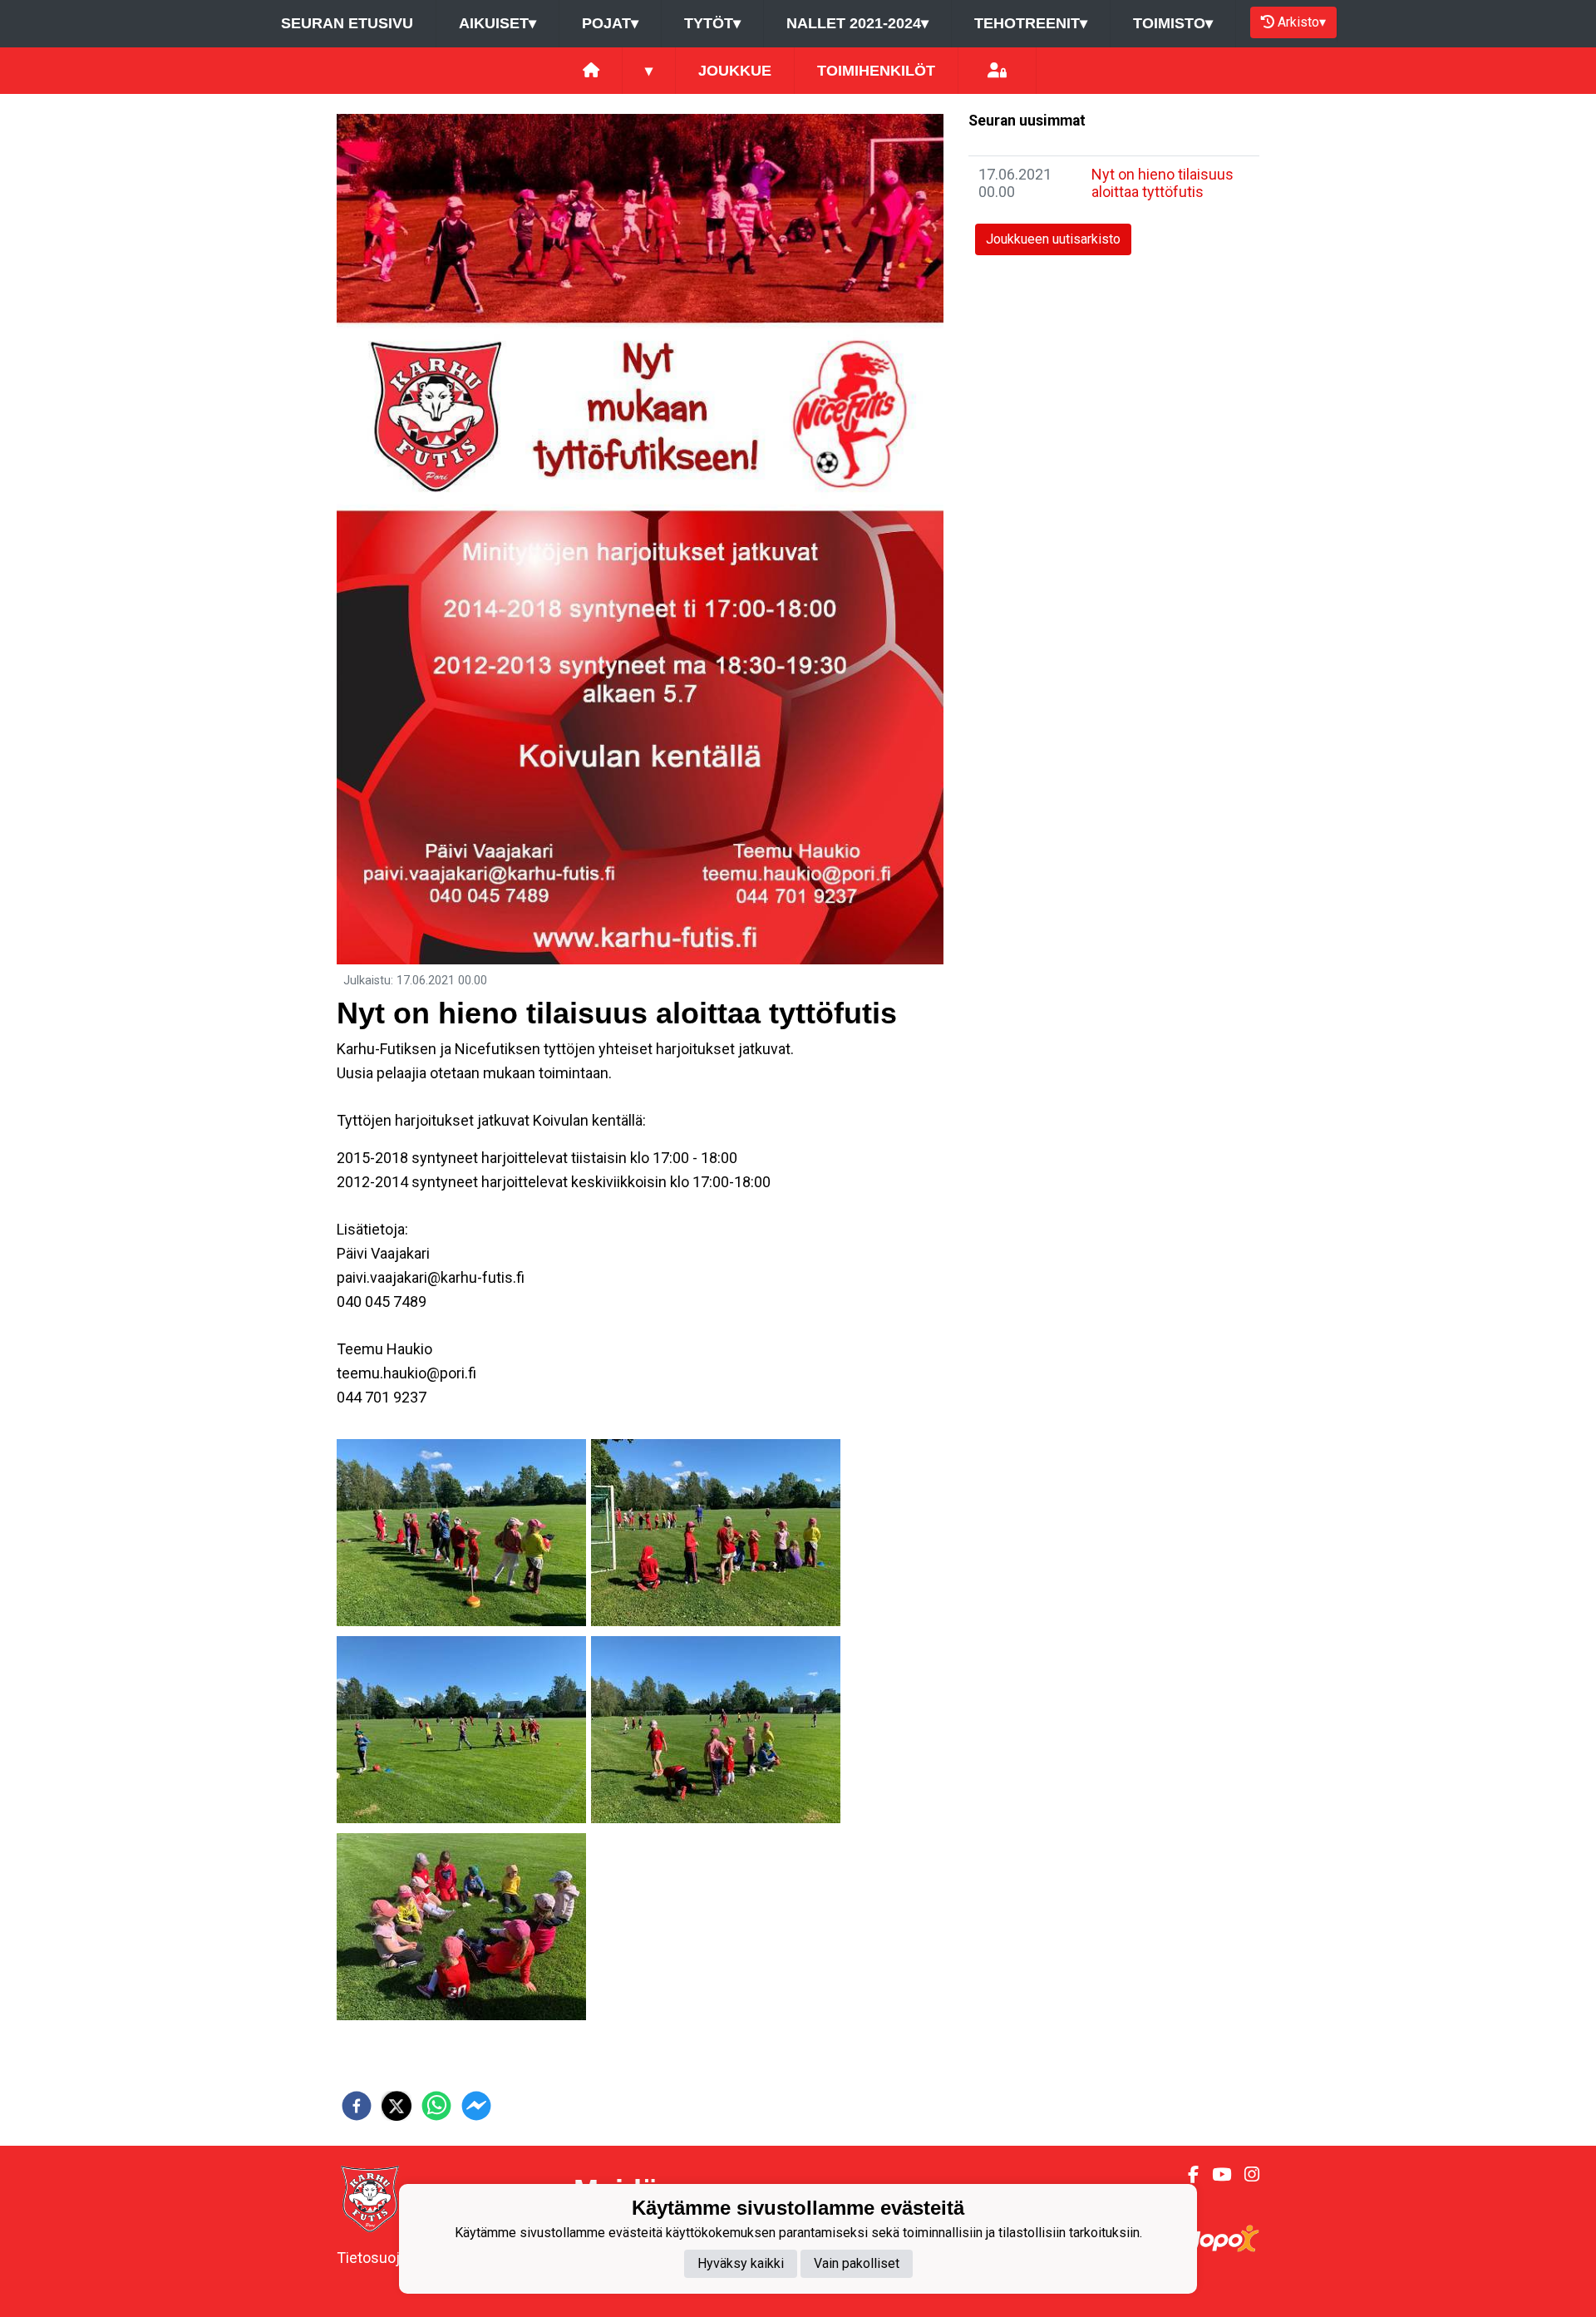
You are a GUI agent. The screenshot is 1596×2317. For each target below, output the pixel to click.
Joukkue (735, 71)
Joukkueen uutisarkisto (1053, 239)
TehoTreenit (1031, 23)
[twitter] (397, 2106)
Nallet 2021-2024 (857, 23)
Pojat (610, 23)
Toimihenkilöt (876, 71)
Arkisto (1302, 22)
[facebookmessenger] (476, 2106)
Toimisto (1173, 23)
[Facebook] (1187, 2175)
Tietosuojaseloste (397, 2258)
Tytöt (712, 23)
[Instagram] (1245, 2175)
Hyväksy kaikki (741, 2263)
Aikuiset (498, 23)
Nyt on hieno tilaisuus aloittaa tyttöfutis (1163, 183)
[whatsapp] (436, 2106)
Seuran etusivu (347, 23)
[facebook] (357, 2106)
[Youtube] (1215, 2175)
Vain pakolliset (857, 2263)
